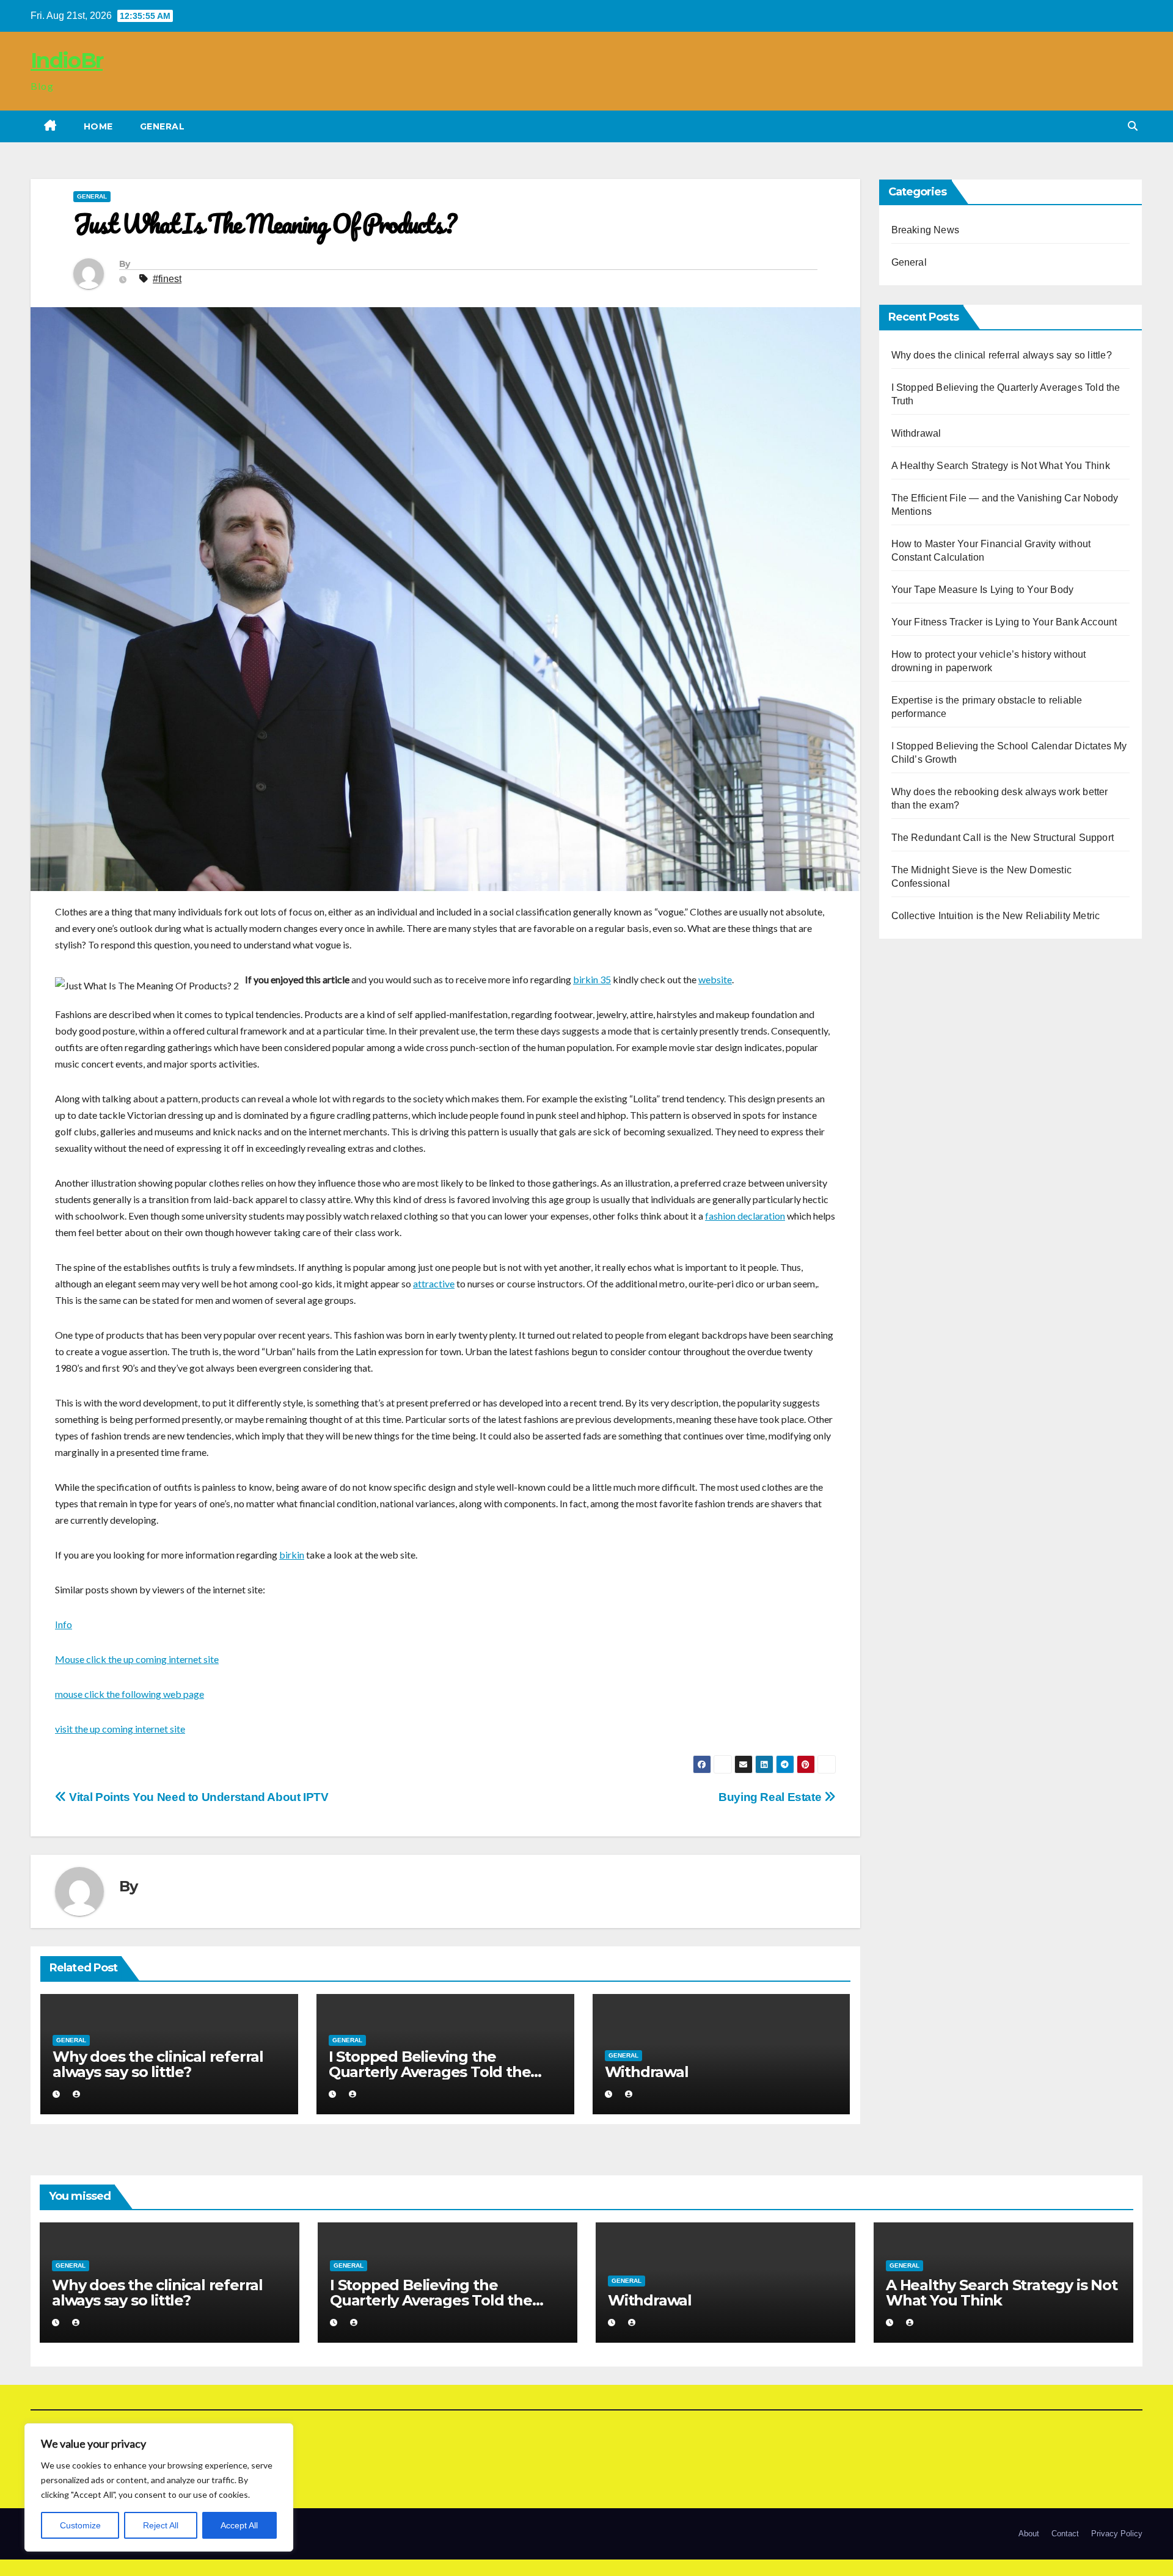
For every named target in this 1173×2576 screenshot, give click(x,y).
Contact (1065, 2534)
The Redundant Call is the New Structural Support (1003, 838)
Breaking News (926, 230)
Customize (80, 2525)
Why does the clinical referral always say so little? (158, 2064)
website (715, 979)
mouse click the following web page (130, 1694)
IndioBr (67, 60)
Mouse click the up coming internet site (137, 1659)
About (1029, 2534)
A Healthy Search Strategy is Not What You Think (1001, 466)
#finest (167, 279)
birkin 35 (592, 979)
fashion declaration (745, 1216)
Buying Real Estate (771, 1797)
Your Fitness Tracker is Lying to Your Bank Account (1004, 622)
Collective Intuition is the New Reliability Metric (996, 916)
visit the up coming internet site (120, 1729)
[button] (1133, 126)
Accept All (239, 2525)
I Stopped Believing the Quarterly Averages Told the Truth (430, 2072)
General (163, 126)
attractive (434, 1283)
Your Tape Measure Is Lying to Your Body (983, 590)
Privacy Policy (1117, 2534)
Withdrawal (647, 2072)
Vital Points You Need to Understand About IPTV (198, 1797)
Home (98, 126)
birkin (292, 1555)
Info (64, 1624)
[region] (159, 2487)
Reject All (161, 2525)
